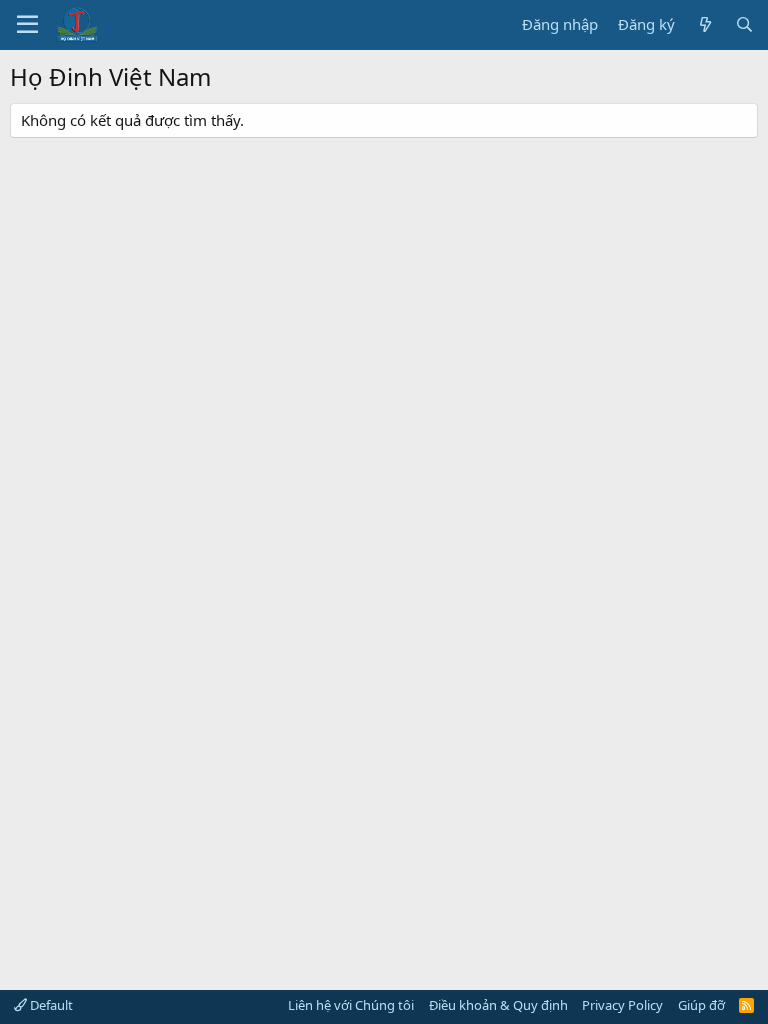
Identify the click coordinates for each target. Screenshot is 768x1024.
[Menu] (27, 25)
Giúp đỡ (701, 1005)
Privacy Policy (622, 1005)
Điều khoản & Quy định (498, 1005)
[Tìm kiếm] (744, 24)
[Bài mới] (704, 24)
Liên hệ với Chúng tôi (351, 1005)
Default (50, 1005)
